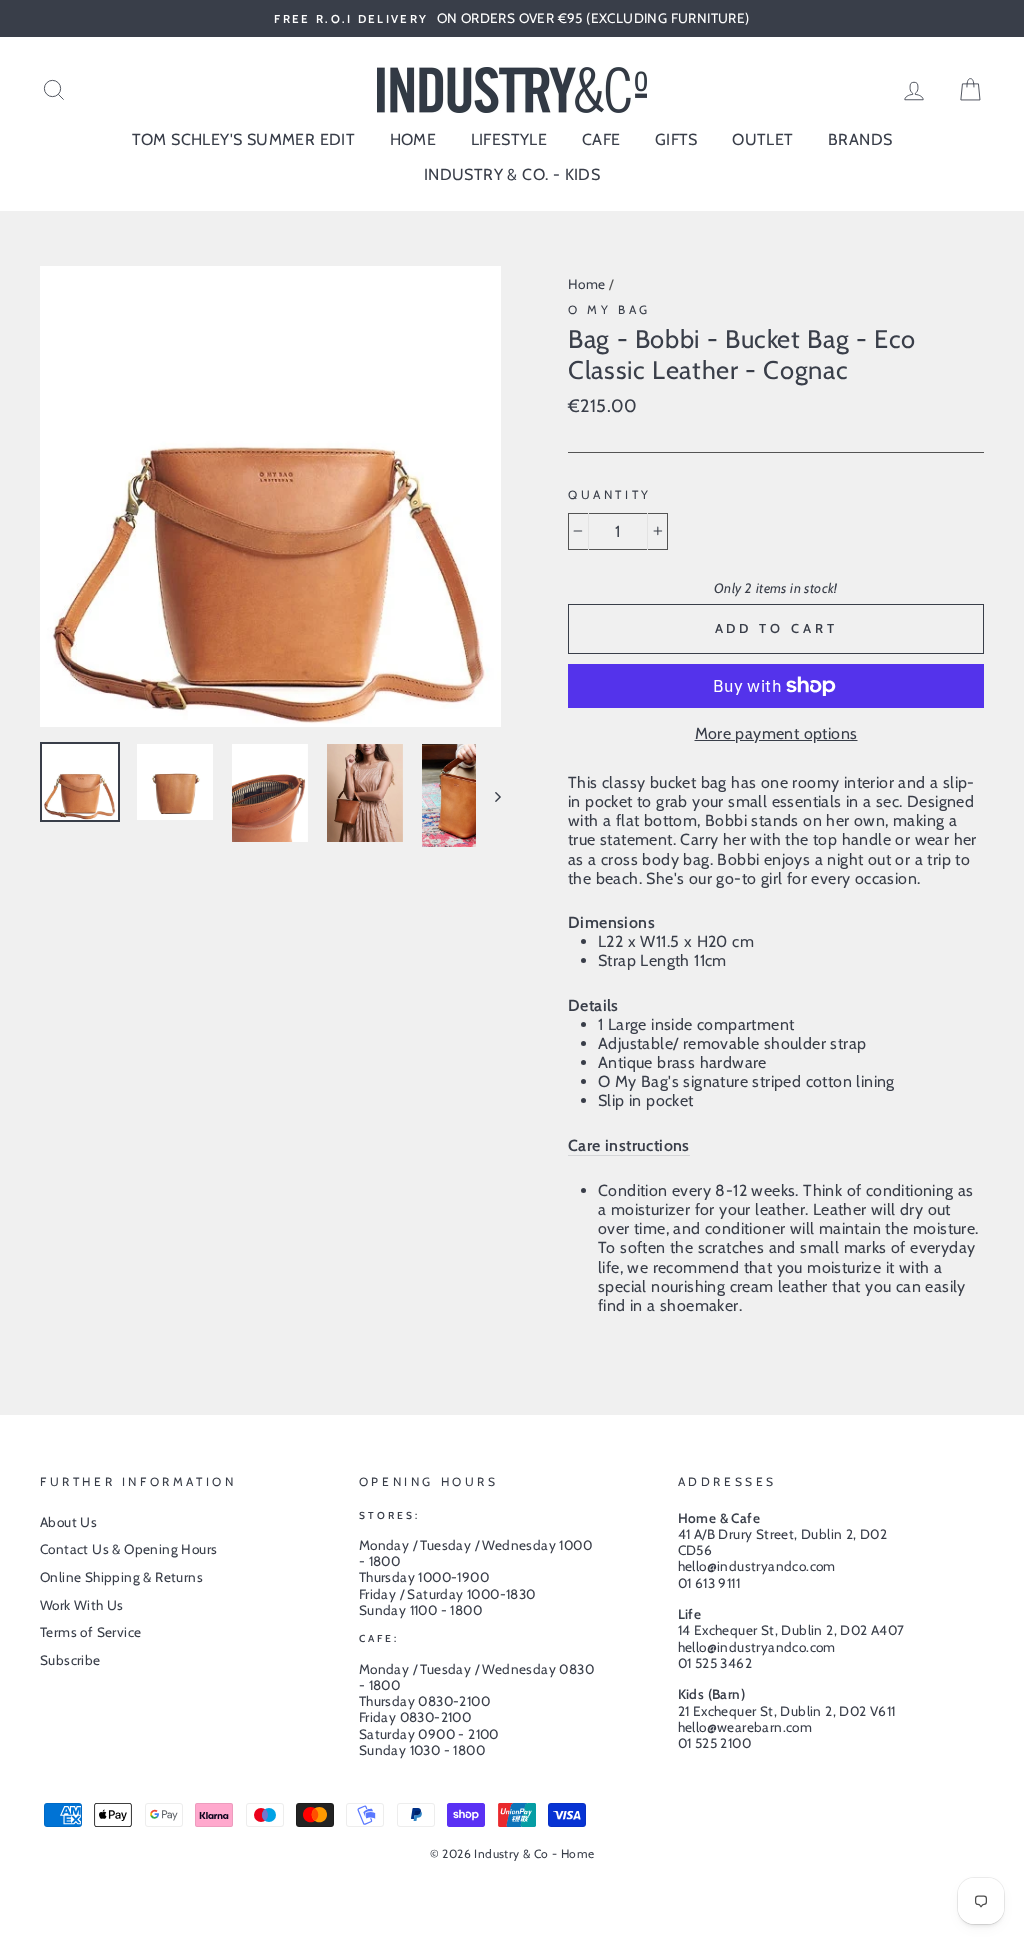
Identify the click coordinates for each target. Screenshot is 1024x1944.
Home (587, 284)
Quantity (610, 495)
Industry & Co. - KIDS (512, 174)
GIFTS (676, 139)
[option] (512, 18)
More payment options (776, 733)
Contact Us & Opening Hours (128, 1549)
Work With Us (82, 1605)
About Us (68, 1522)
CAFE (601, 139)
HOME (413, 139)
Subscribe (70, 1660)
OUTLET (762, 139)
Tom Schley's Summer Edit (244, 139)
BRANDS (860, 139)
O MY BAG (609, 309)
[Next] (488, 795)
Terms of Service (90, 1632)
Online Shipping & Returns (121, 1577)
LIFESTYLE (509, 139)
